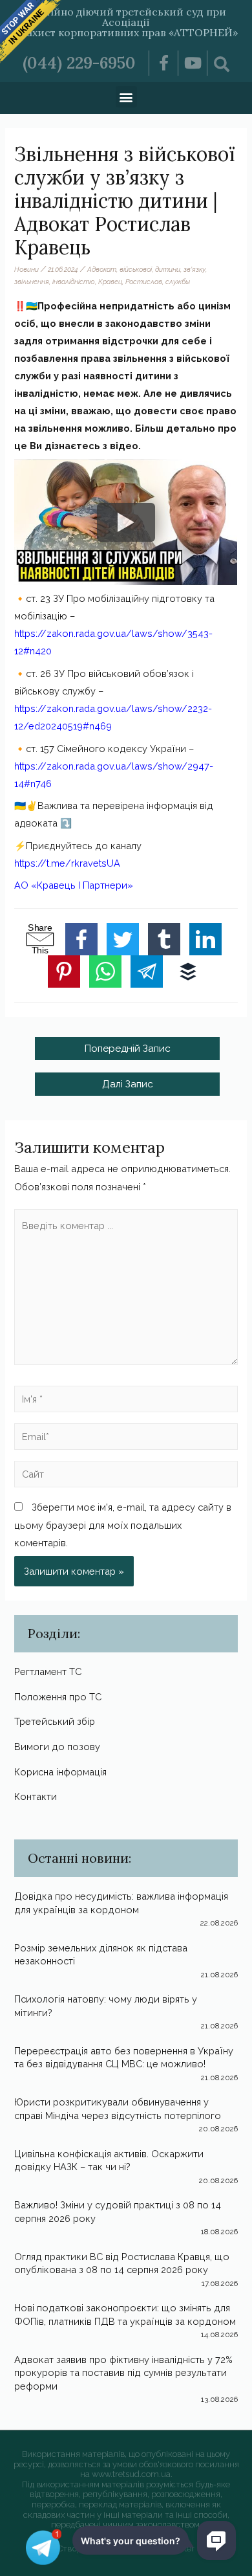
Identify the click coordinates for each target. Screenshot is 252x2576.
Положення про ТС (58, 1697)
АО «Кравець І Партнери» (74, 885)
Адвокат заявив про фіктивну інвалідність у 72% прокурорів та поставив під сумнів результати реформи (123, 2373)
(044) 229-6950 (79, 63)
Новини (26, 269)
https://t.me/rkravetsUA (67, 863)
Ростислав (144, 282)
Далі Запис (128, 1084)
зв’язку (194, 269)
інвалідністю (74, 282)
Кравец (110, 282)
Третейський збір (55, 1721)
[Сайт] (126, 1477)
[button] (126, 97)
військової (136, 269)
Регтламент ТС (48, 1671)
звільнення (32, 282)
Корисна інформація (60, 1772)
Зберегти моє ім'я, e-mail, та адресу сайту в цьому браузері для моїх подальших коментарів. (123, 1525)
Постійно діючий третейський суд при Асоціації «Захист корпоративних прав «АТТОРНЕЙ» (126, 22)
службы (178, 282)
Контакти (36, 1796)
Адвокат (102, 269)
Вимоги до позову (57, 1747)
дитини (168, 269)
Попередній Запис (127, 1048)
